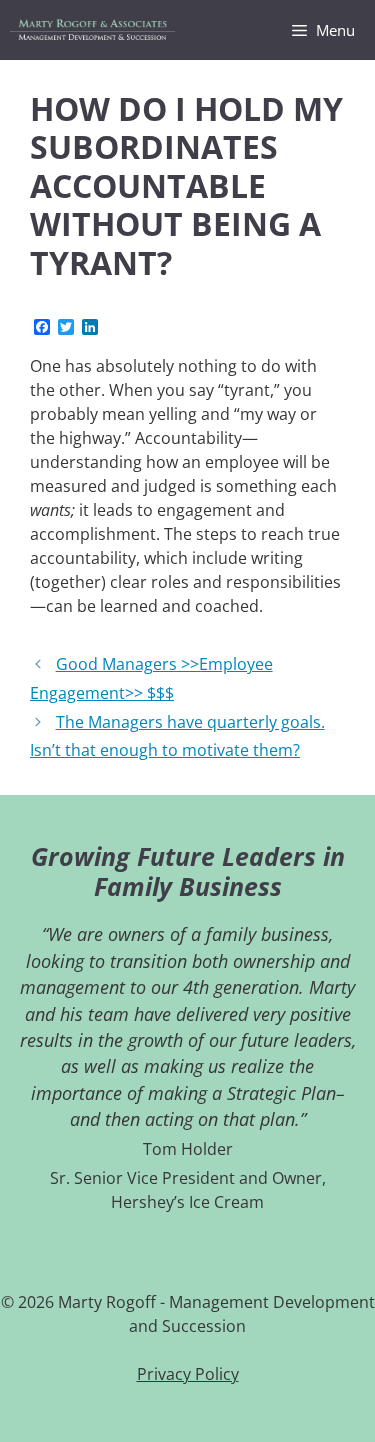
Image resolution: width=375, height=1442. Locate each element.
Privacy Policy (188, 1374)
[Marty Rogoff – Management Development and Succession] (92, 30)
